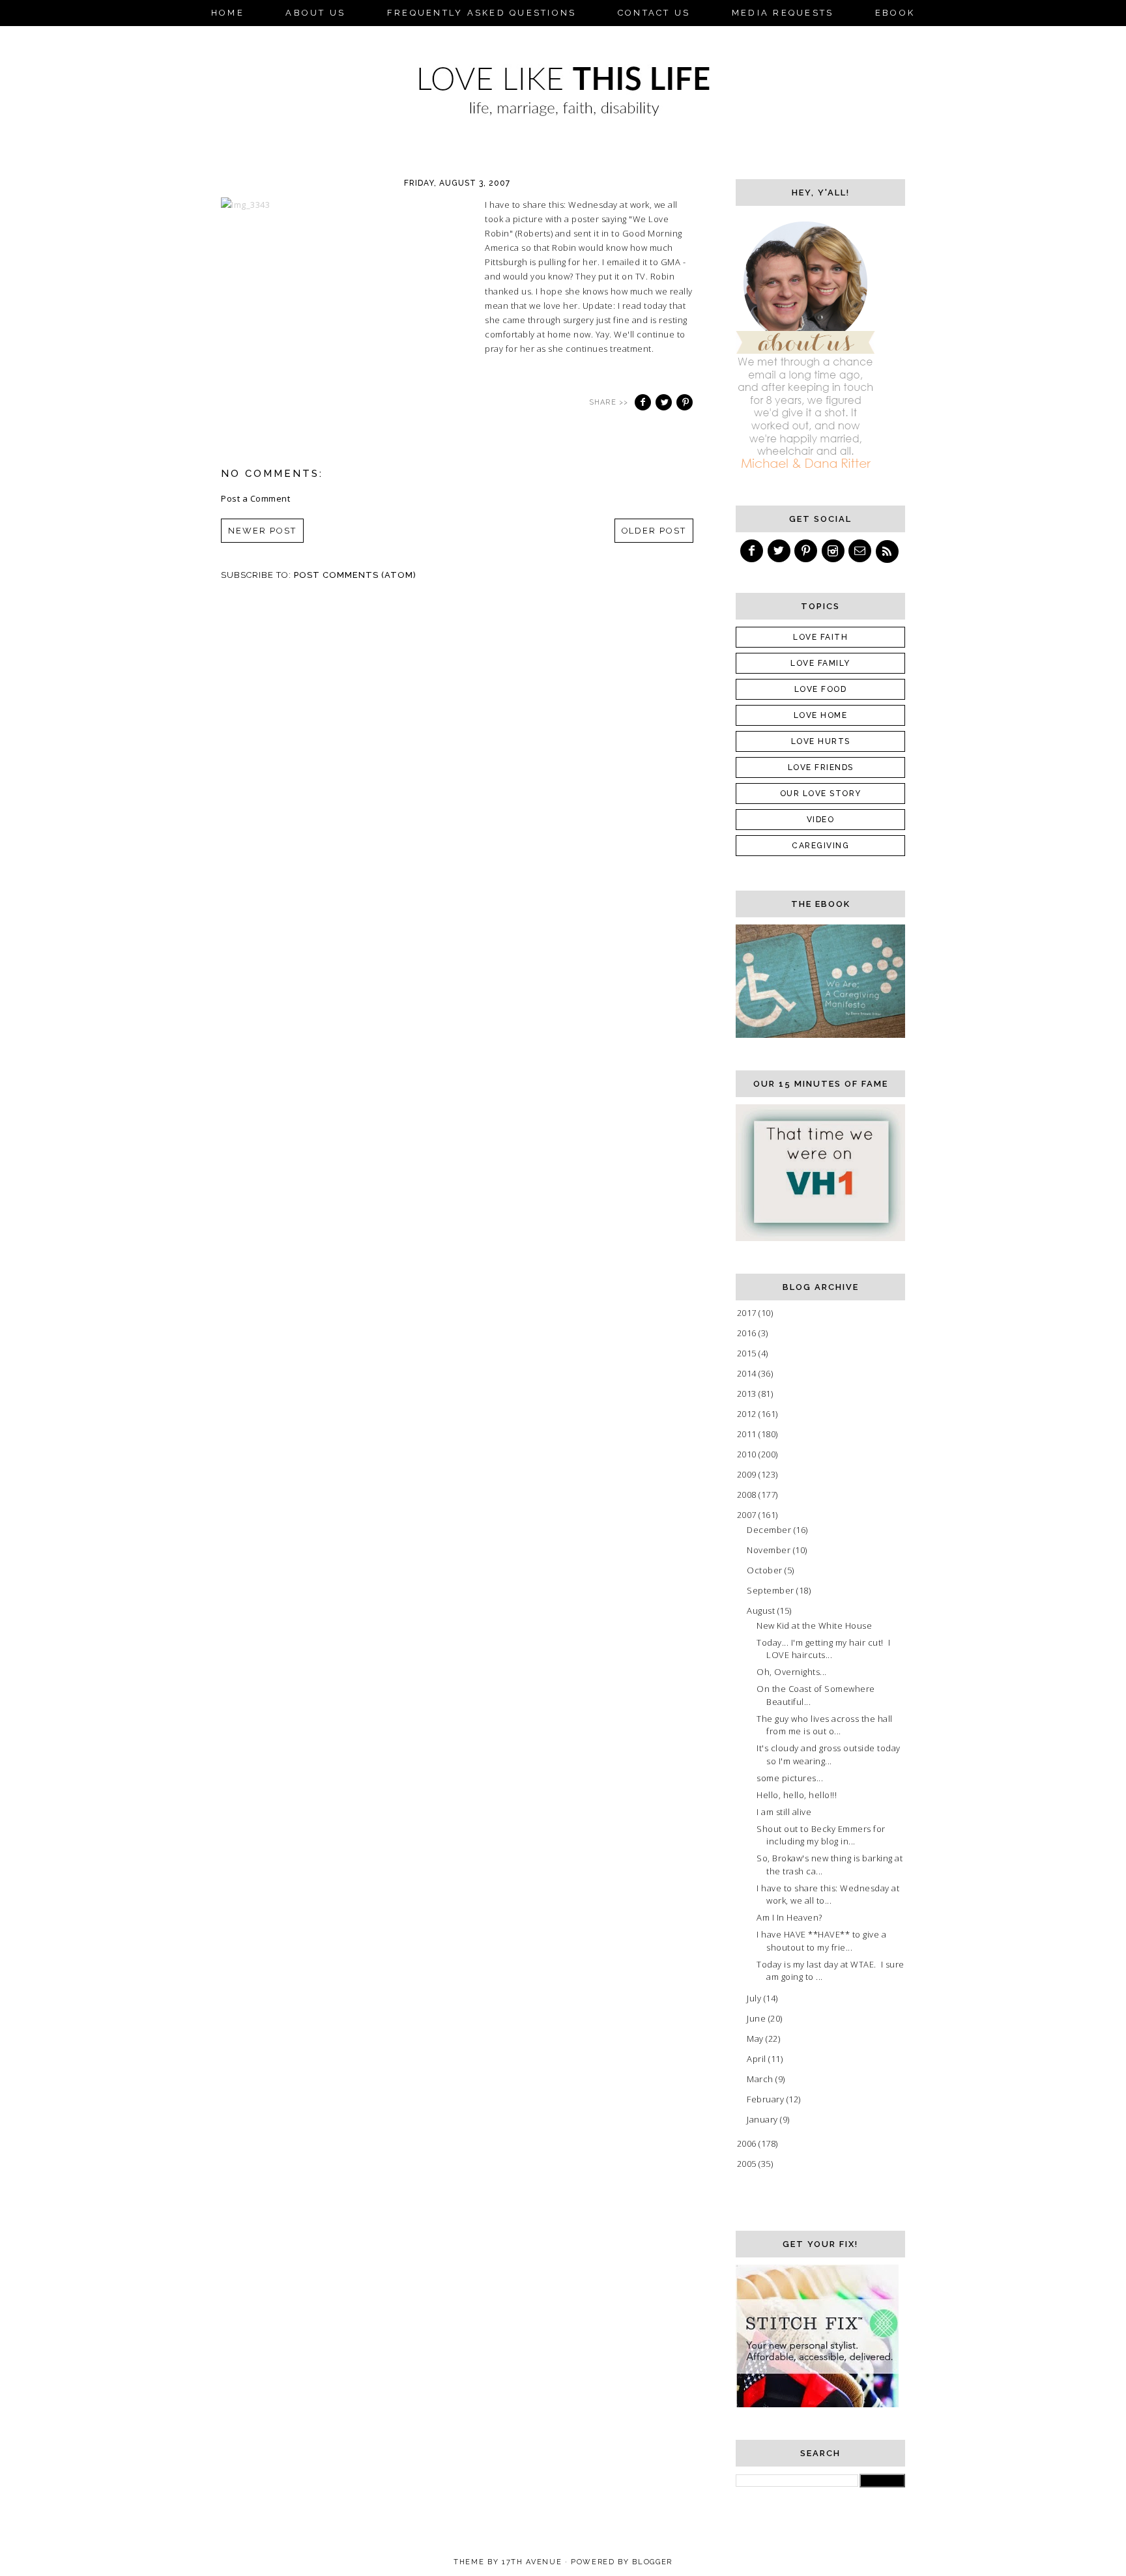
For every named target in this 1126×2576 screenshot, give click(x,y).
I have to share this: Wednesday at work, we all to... (828, 1895)
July (755, 1998)
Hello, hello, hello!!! (797, 1795)
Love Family (820, 663)
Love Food (821, 689)
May (756, 2039)
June (758, 2018)
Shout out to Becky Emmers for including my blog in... (821, 1835)
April (758, 2059)
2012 (748, 1414)
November (770, 1550)
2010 (748, 1454)
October (766, 1570)
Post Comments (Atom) (355, 575)
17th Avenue (532, 2562)
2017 (748, 1313)
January (763, 2119)
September (772, 1590)
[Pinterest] (807, 551)
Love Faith (820, 637)
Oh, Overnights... (792, 1672)
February (767, 2099)
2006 (748, 2143)
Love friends (821, 767)
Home (228, 13)
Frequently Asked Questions (482, 13)
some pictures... (790, 1778)
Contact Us (654, 13)
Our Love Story (821, 794)
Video (821, 820)
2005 (748, 2164)
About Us (315, 13)
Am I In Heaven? (789, 1917)
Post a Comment (255, 498)
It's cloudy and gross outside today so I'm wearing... (829, 1754)
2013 (748, 1394)
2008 (748, 1495)
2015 (748, 1353)
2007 (748, 1515)
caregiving (820, 846)
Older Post (654, 531)
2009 (748, 1474)
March (761, 2079)
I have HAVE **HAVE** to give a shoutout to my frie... (821, 1941)
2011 (748, 1434)
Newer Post (262, 531)
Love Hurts (821, 741)
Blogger (652, 2562)
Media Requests (783, 13)
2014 (748, 1373)
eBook (895, 13)
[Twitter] (780, 551)
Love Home (821, 715)
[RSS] (888, 551)
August (762, 1610)
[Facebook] (753, 551)
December (770, 1530)
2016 (748, 1333)
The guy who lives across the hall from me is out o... (825, 1725)
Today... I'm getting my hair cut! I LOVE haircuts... (823, 1649)
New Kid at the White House (814, 1625)
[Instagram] (834, 551)
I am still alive (784, 1812)
